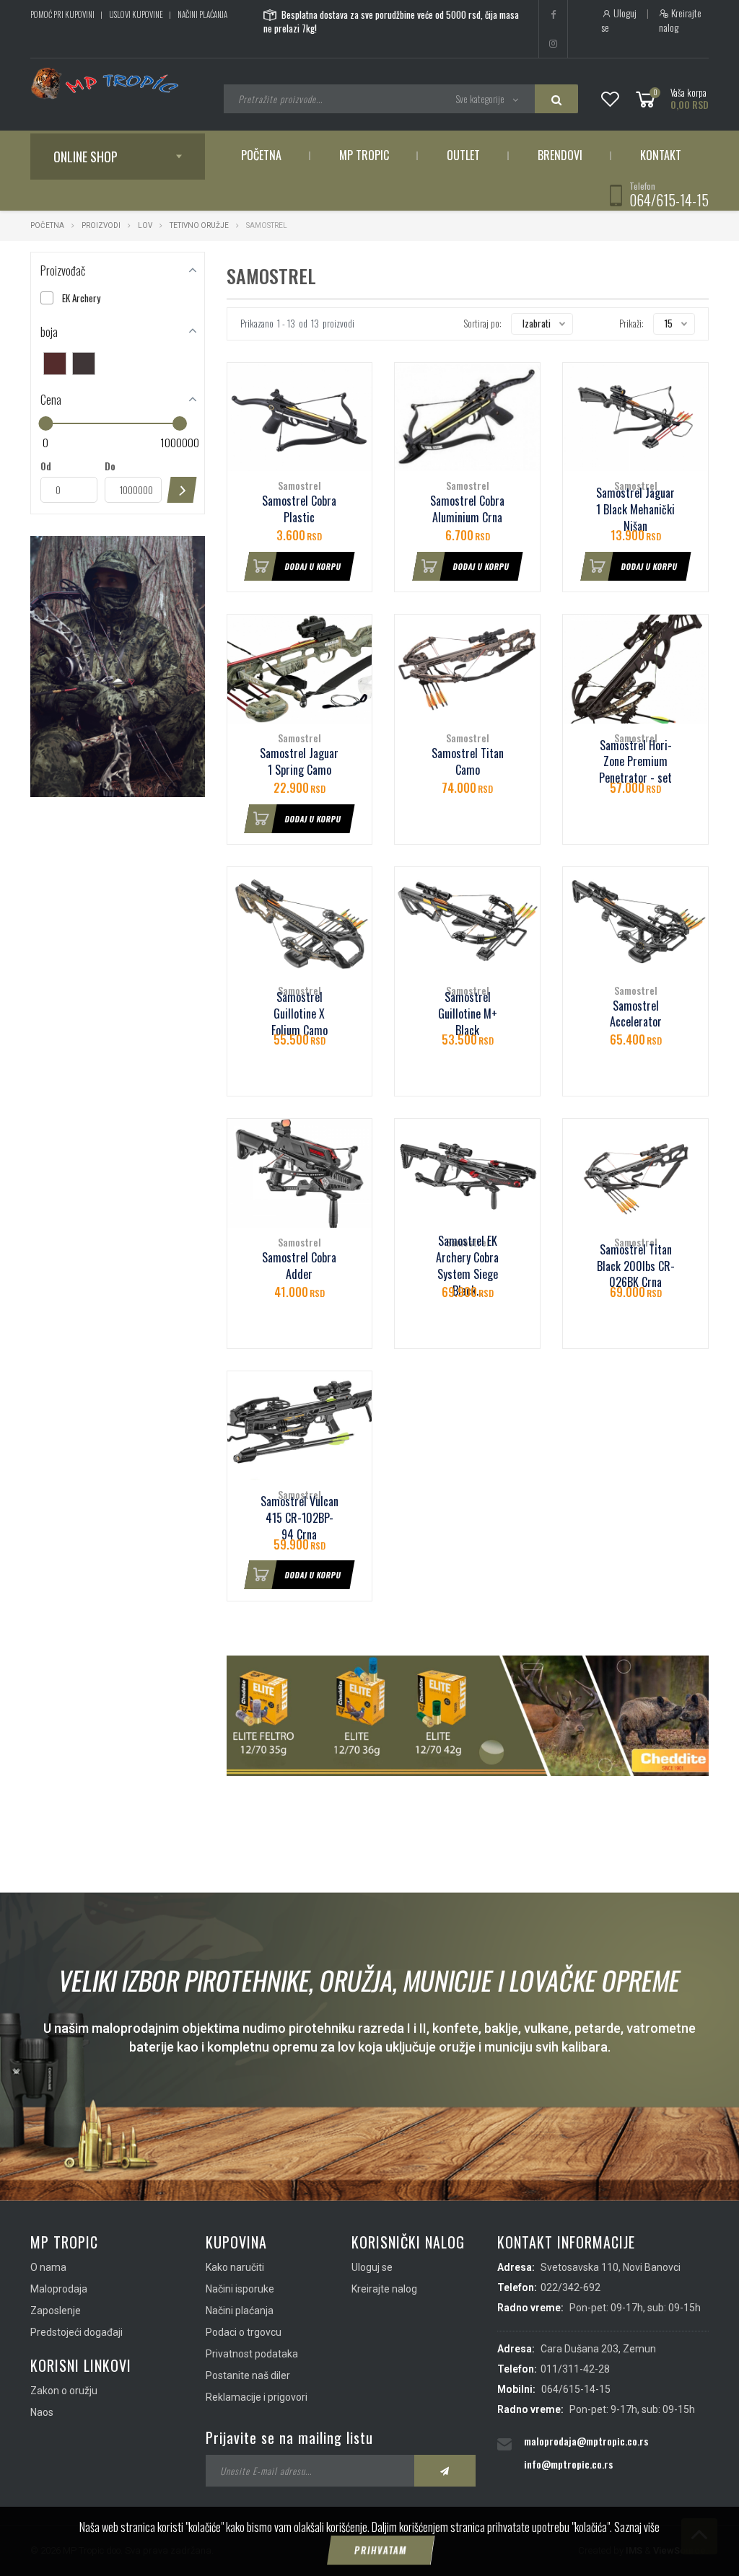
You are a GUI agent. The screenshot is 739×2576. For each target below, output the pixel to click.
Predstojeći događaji (76, 2332)
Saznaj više (637, 2527)
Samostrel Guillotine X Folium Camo (299, 1014)
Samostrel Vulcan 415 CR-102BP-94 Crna (299, 1518)
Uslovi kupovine (136, 14)
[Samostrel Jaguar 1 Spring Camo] (300, 669)
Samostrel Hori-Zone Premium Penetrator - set (635, 762)
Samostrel (299, 485)
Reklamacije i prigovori (257, 2397)
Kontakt (661, 155)
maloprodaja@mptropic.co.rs (586, 2441)
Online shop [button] (86, 157)
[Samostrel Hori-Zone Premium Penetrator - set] (635, 669)
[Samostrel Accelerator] (635, 922)
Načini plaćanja (202, 14)
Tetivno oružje (199, 225)
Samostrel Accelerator (636, 1014)
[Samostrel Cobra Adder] (300, 1173)
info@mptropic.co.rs (568, 2464)
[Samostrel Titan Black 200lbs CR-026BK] (635, 1173)
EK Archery (81, 298)
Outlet (463, 155)
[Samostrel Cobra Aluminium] (467, 417)
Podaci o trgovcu (244, 2332)
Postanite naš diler (248, 2375)
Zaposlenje (56, 2311)
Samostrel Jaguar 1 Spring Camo (299, 762)
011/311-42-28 (575, 2369)
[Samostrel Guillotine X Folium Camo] (300, 922)
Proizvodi (102, 225)
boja (49, 332)
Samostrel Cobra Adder (299, 1266)
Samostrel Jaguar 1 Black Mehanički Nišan (635, 510)
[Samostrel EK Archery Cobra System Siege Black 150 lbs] (467, 1173)
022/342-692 (570, 2287)
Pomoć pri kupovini (62, 14)
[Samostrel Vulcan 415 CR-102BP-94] (300, 1426)
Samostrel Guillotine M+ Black (468, 1014)
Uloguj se (619, 20)
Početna (261, 155)
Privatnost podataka (252, 2354)
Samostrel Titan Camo (468, 762)
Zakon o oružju (64, 2391)
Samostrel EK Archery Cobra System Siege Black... (467, 1266)
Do (110, 466)
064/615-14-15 (669, 200)
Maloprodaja (59, 2289)
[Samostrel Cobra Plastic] (300, 417)
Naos (42, 2412)
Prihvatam (380, 2550)
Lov (145, 225)
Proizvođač (63, 271)
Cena (51, 400)
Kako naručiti (235, 2267)
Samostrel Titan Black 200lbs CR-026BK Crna (636, 1266)
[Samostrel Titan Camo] (467, 669)
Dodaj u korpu (314, 566)
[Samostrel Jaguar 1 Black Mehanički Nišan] (635, 417)
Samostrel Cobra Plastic (299, 509)
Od (46, 466)
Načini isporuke (240, 2289)
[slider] (45, 423)
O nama (48, 2267)
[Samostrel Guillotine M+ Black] (467, 922)
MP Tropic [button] (364, 155)
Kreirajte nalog (680, 20)
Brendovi (560, 155)
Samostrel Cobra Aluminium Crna (467, 509)
